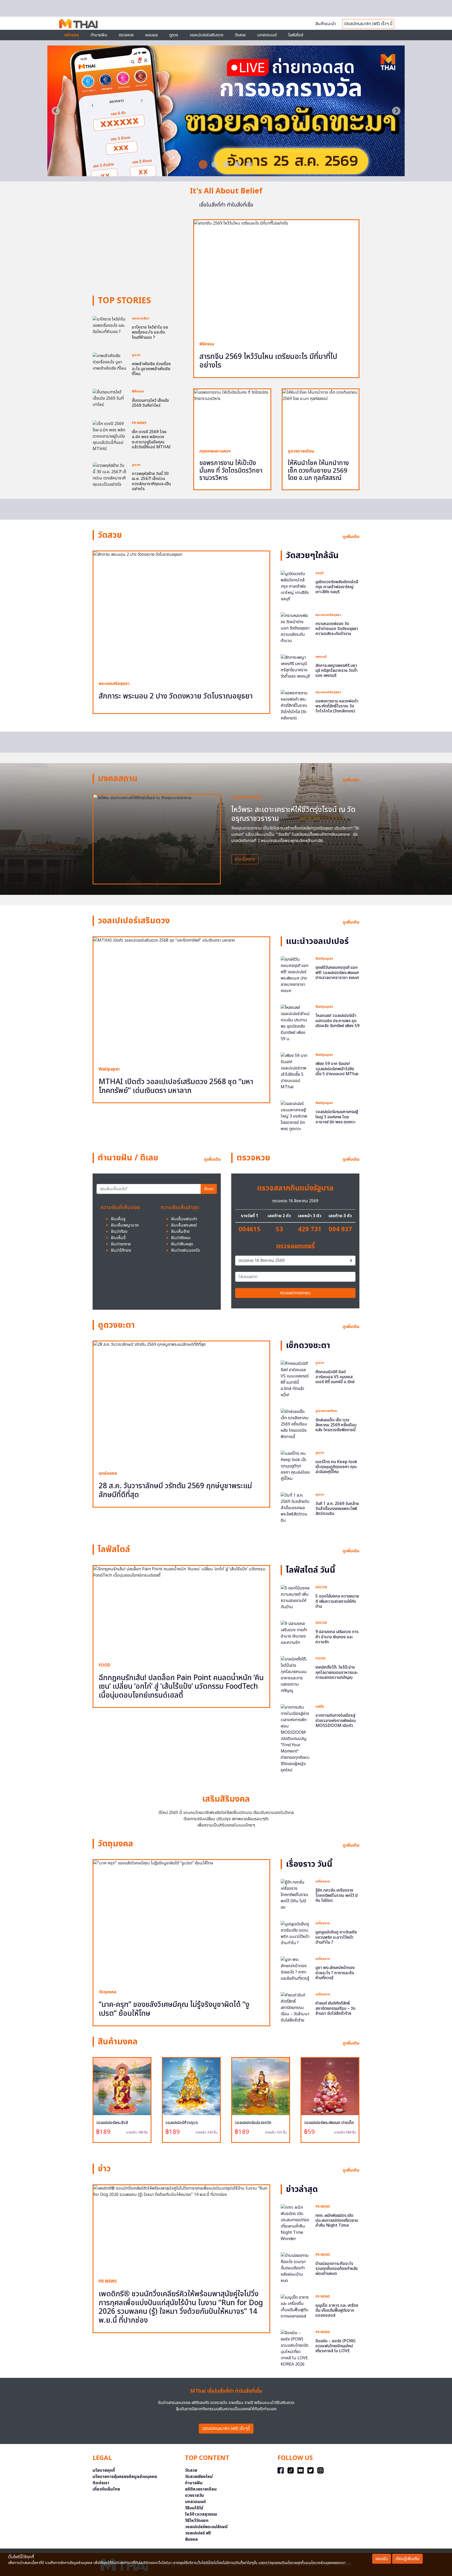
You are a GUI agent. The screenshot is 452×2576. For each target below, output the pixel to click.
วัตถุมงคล (108, 1992)
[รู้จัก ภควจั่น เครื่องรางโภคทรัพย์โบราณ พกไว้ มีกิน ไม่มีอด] (295, 1895)
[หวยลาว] (226, 173)
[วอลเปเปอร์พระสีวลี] (122, 2086)
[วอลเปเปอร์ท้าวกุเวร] (191, 2086)
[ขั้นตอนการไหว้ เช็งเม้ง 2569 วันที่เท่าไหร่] (110, 398)
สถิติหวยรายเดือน (201, 2489)
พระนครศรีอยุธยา (114, 684)
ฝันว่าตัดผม (181, 1238)
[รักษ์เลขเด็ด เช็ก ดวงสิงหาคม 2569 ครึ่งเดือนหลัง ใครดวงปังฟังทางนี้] (295, 1424)
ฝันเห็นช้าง (180, 1232)
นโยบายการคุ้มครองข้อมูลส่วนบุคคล (125, 2477)
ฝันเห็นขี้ (118, 1238)
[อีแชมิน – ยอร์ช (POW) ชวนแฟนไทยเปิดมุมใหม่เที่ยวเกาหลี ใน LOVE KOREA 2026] (295, 2348)
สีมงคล (191, 2539)
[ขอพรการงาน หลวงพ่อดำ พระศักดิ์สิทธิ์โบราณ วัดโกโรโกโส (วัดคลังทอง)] (295, 705)
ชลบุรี (320, 573)
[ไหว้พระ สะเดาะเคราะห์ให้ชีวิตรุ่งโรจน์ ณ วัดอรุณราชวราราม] (157, 839)
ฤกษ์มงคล (108, 1473)
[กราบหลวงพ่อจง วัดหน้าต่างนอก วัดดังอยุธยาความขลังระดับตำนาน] (295, 628)
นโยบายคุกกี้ (104, 2470)
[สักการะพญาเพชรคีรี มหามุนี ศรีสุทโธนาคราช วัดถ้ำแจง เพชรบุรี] (295, 667)
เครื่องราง (323, 1881)
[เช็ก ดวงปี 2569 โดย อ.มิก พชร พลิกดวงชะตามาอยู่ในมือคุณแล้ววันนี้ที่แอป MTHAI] (110, 436)
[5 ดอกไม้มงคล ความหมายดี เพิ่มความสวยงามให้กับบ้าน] (295, 1598)
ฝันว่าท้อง (119, 1232)
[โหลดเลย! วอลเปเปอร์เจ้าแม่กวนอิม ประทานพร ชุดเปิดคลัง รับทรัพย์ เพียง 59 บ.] (295, 1023)
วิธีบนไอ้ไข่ (194, 2508)
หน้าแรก (72, 35)
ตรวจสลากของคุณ (295, 1293)
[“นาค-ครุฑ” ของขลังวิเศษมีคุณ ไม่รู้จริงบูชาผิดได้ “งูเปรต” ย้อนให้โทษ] (181, 1922)
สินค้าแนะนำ (326, 24)
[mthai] (78, 23)
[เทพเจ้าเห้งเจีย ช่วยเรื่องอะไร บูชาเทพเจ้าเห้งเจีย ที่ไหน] (110, 362)
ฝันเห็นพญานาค (125, 1225)
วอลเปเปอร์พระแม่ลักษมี (206, 2527)
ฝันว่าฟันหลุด (182, 1244)
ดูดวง (136, 355)
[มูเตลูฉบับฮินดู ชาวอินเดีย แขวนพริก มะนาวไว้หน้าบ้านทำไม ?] (295, 1933)
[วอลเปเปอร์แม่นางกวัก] (261, 2086)
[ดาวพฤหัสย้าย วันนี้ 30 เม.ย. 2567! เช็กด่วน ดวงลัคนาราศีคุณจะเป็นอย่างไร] (110, 475)
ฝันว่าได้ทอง (121, 1250)
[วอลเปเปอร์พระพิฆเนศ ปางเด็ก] (330, 2086)
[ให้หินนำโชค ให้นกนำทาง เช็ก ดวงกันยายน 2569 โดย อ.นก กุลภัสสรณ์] (321, 416)
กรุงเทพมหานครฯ (215, 451)
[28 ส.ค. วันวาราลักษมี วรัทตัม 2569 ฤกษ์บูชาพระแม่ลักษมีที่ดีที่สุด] (181, 1403)
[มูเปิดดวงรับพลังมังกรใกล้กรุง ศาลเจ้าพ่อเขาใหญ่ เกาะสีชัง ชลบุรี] (295, 586)
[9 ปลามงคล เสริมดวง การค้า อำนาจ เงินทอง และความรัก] (295, 1633)
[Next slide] (396, 111)
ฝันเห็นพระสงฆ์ (184, 1225)
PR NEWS (139, 423)
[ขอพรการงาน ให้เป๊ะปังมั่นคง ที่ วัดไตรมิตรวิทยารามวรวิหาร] (232, 416)
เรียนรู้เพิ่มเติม (407, 2559)
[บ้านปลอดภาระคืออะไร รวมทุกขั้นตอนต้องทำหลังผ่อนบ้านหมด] (295, 2268)
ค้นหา (209, 1189)
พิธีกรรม (138, 391)
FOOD (104, 1665)
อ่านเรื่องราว (245, 859)
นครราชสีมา (141, 318)
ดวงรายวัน (194, 2495)
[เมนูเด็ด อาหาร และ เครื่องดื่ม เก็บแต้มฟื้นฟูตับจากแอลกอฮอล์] (295, 2306)
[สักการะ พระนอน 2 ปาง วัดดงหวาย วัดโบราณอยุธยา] (181, 613)
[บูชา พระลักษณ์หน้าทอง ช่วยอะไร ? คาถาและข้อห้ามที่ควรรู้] (295, 1969)
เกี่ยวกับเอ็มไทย (106, 2489)
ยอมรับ (382, 2559)
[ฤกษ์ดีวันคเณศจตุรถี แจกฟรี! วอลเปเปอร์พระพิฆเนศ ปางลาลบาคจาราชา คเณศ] (295, 975)
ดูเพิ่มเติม (351, 537)
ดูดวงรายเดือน (301, 451)
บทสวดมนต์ (267, 35)
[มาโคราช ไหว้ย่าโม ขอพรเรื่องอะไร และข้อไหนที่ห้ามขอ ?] (110, 325)
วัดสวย (240, 35)
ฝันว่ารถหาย (121, 1244)
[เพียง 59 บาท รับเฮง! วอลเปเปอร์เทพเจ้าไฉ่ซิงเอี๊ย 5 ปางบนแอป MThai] (295, 1071)
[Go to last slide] (56, 111)
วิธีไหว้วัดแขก (197, 2521)
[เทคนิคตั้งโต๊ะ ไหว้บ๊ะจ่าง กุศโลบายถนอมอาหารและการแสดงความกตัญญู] (295, 1675)
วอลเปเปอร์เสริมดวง (207, 35)
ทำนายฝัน (99, 35)
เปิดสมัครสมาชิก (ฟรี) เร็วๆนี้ (226, 2429)
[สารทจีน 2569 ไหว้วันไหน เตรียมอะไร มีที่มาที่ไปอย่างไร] (276, 278)
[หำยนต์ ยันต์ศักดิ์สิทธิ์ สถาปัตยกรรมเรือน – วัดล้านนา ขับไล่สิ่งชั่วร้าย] (295, 2008)
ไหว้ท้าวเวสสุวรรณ (201, 2514)
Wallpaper (109, 1069)
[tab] (203, 164)
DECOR (321, 1587)
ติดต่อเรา (101, 2483)
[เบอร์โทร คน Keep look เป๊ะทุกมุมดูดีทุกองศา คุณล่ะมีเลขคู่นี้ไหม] (295, 1466)
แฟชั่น (320, 1707)
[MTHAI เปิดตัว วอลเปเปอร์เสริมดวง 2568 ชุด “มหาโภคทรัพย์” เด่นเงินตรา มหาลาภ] (181, 999)
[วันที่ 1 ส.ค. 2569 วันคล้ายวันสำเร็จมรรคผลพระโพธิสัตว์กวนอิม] (295, 1508)
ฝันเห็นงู (118, 1219)
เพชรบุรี (321, 657)
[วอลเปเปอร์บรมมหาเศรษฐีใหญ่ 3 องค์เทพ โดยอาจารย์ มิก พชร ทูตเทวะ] (295, 1116)
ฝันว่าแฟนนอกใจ (185, 1250)
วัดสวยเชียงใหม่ (199, 2477)
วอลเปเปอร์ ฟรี (198, 2533)
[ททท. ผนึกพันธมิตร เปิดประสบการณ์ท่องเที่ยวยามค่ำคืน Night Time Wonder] (295, 2223)
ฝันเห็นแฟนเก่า (184, 1219)
